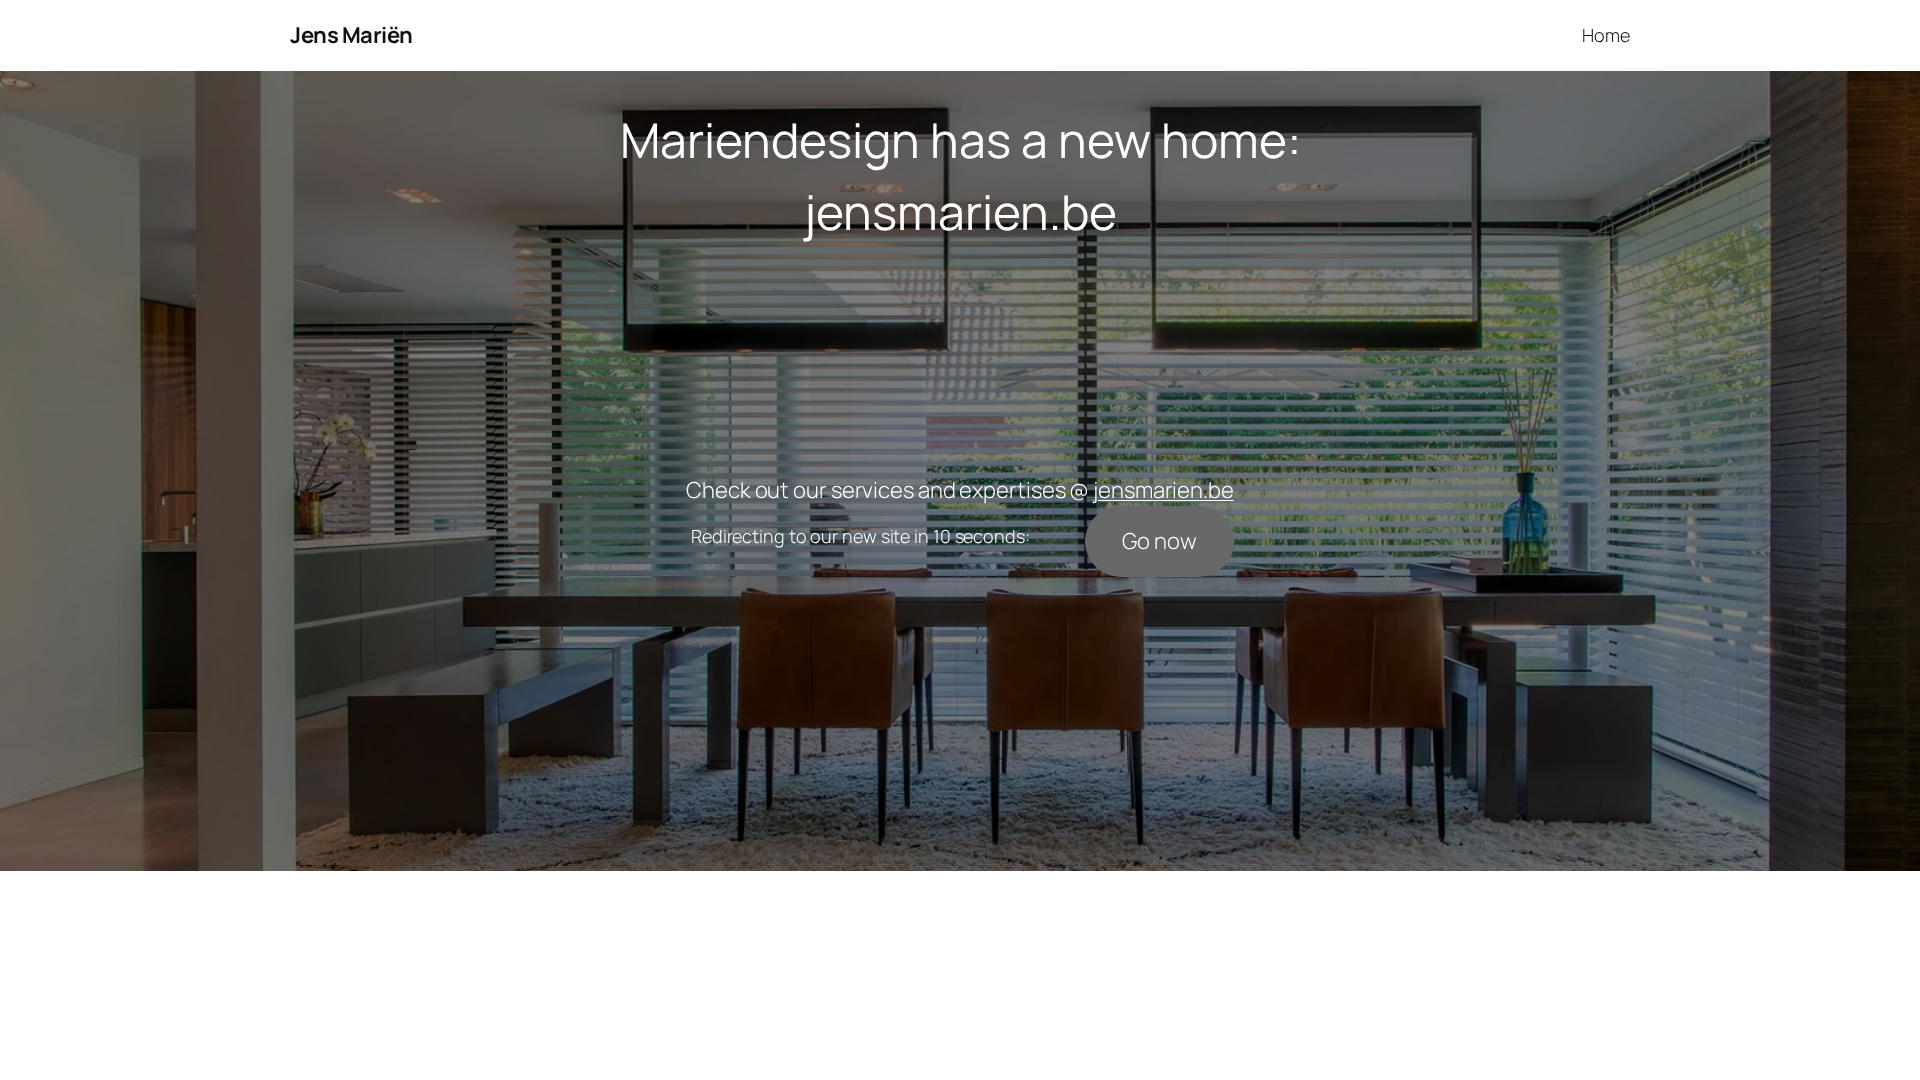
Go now (1159, 541)
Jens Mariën (351, 35)
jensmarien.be (960, 211)
